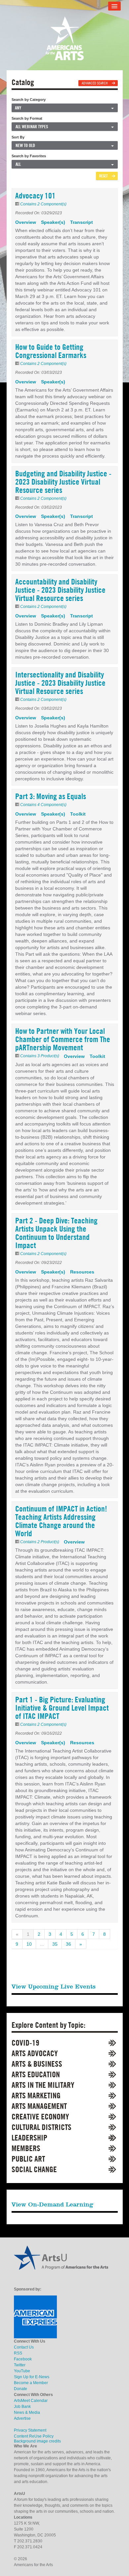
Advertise (22, 2418)
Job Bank (22, 2407)
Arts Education (36, 2074)
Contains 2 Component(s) (43, 204)
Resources (82, 1272)
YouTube (22, 2371)
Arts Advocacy (35, 2053)
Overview (26, 222)
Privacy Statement (30, 2430)
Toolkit (78, 814)
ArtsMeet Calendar (31, 2401)
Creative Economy (40, 2117)
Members (26, 2148)
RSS (18, 2353)
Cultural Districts (42, 2127)
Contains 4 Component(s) (43, 805)
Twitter (20, 2365)
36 (68, 1944)
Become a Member (31, 2383)
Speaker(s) (53, 222)
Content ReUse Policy (34, 2436)
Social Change (34, 2169)
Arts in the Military (43, 2085)
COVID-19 (25, 2043)
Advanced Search (95, 83)
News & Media (27, 2412)
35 (55, 1944)
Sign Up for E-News (32, 2377)
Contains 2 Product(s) (40, 1542)
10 (29, 1944)
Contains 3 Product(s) (40, 1056)
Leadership (29, 2138)
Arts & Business (37, 2064)
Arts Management (39, 2106)
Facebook (23, 2359)
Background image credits (37, 2441)
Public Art (28, 2159)
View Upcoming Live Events (54, 1986)
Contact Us (24, 2347)
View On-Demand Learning (52, 2204)
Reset (104, 176)
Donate (21, 2389)
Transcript (82, 222)
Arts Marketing (36, 2096)
